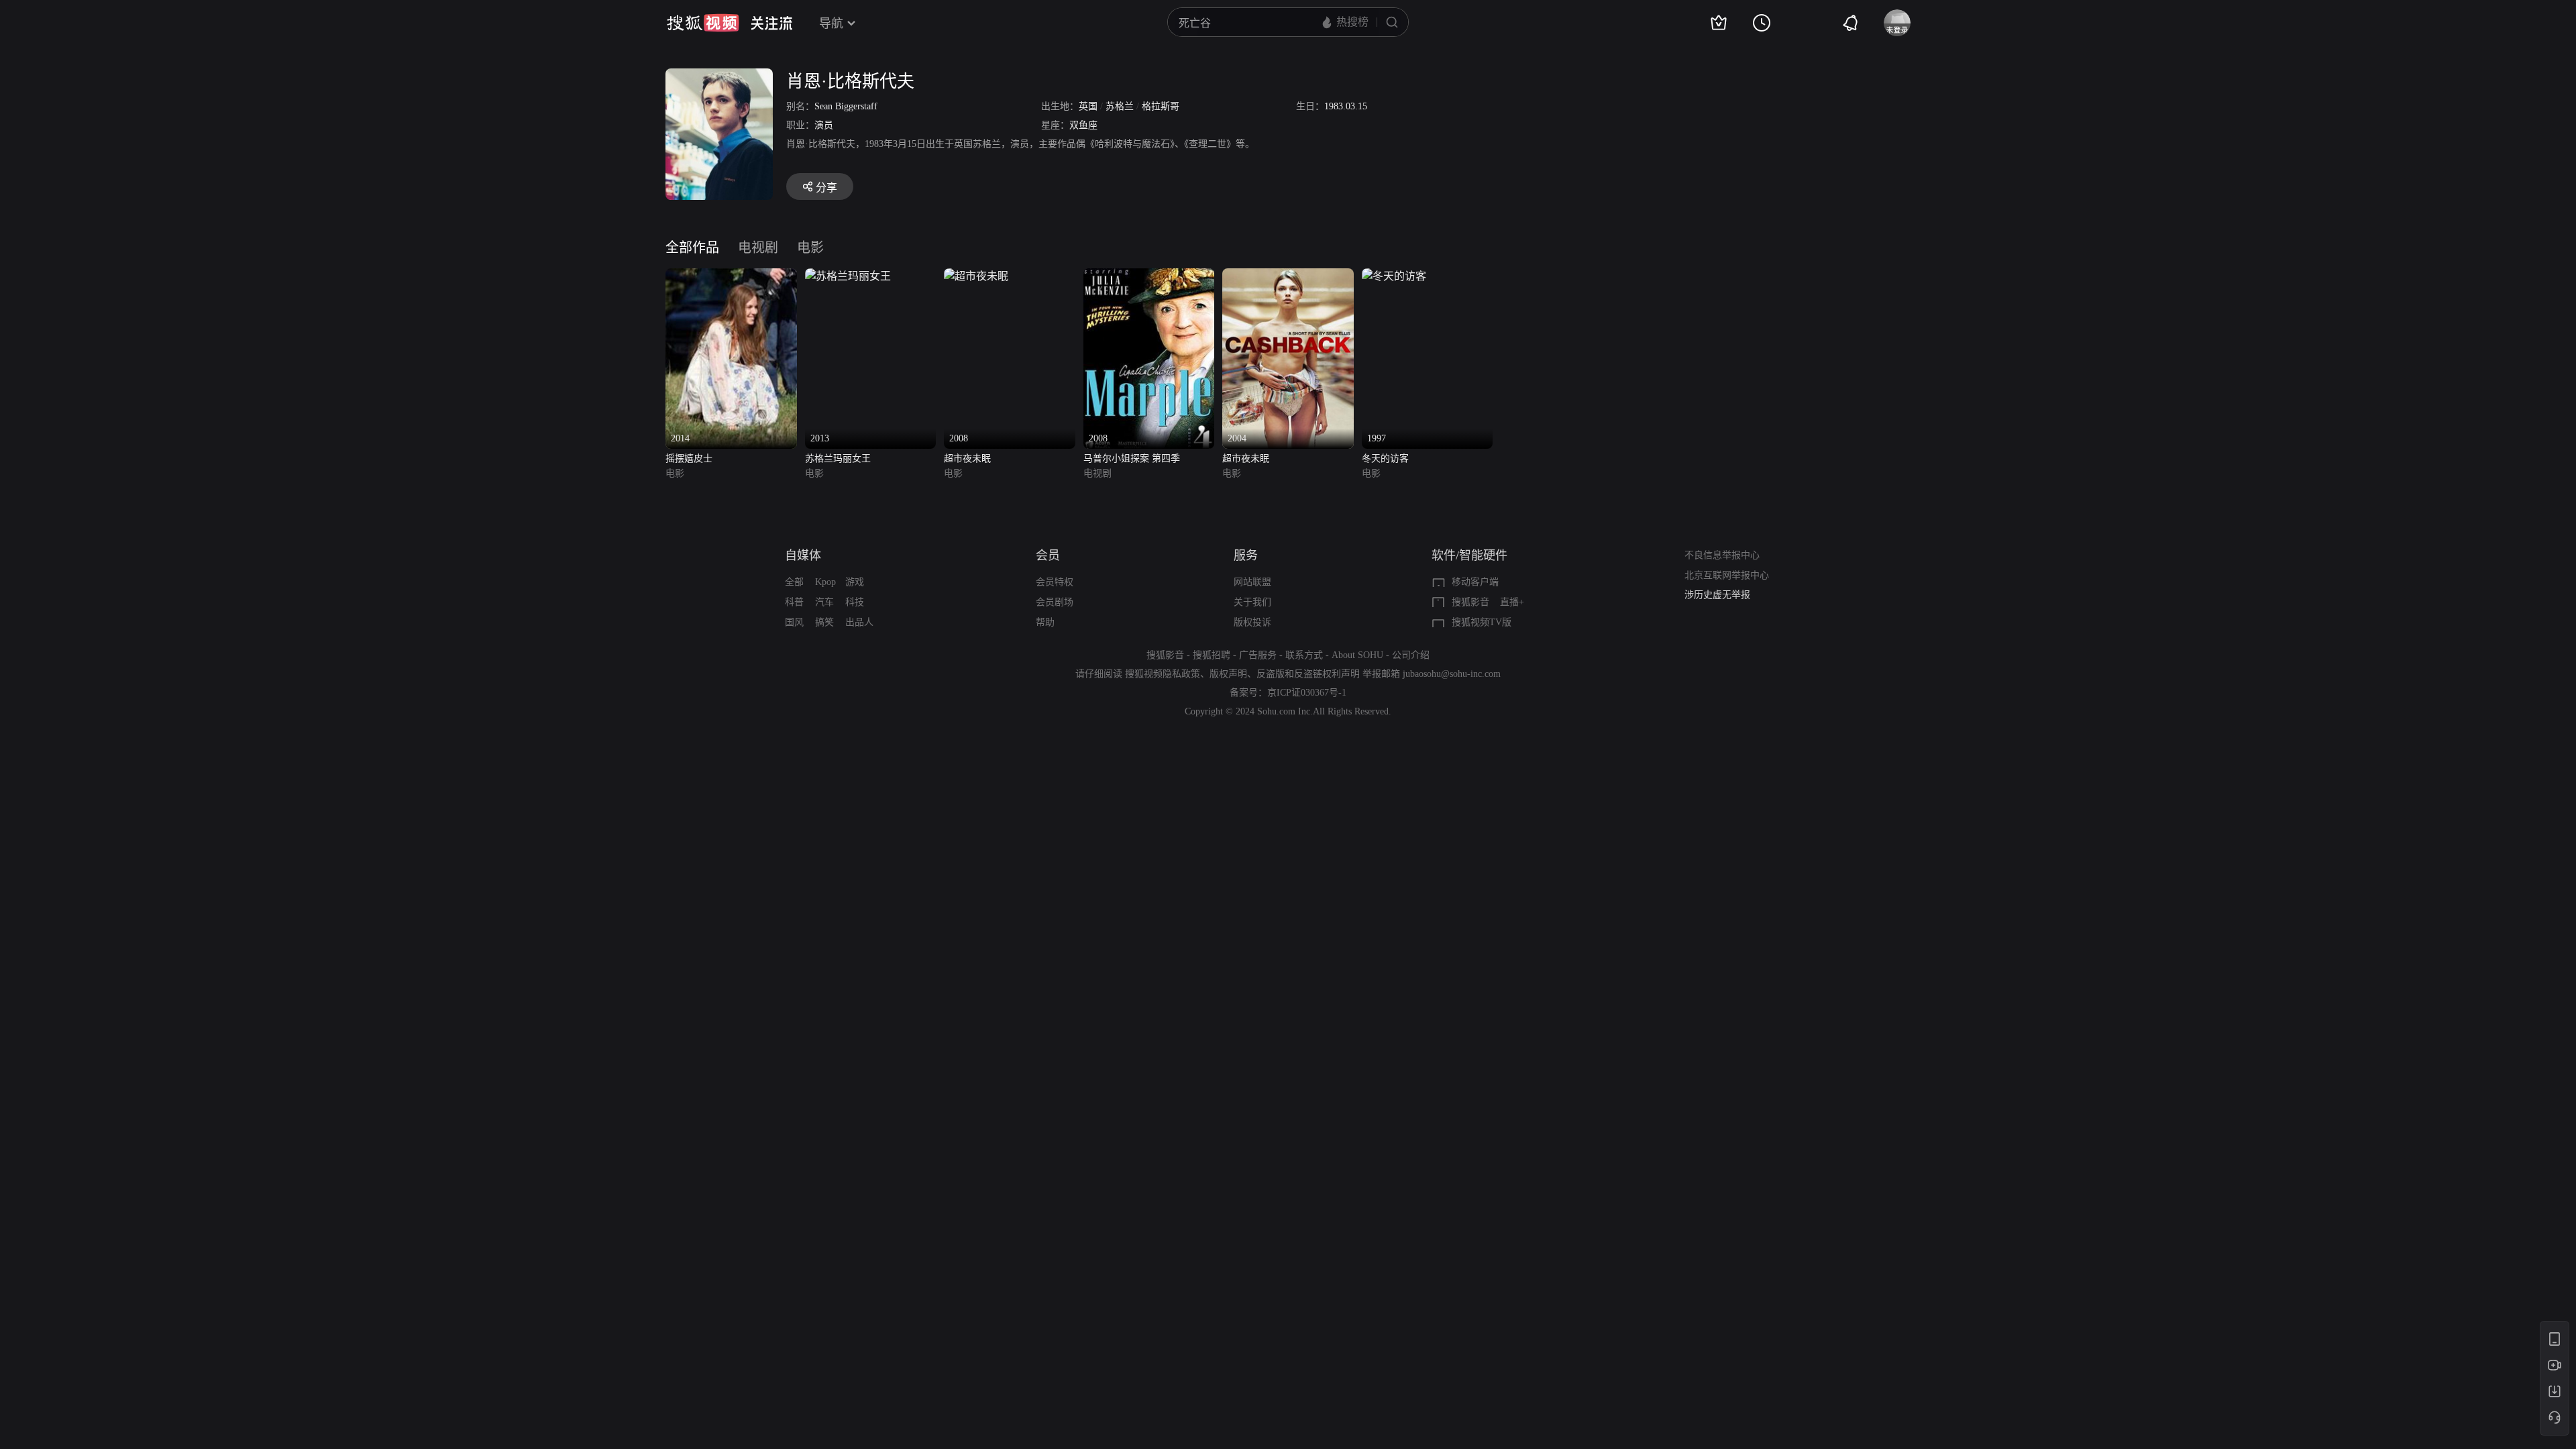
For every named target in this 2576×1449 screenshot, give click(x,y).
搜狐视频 (703, 23)
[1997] (1394, 276)
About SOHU (1357, 655)
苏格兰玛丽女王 (838, 459)
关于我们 (1252, 602)
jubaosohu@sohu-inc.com (1452, 674)
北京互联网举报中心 (1727, 575)
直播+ (1512, 602)
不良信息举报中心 (1722, 555)
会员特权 (1055, 582)
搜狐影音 (1470, 602)
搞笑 (824, 622)
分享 (826, 187)
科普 (794, 602)
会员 (1048, 555)
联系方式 (1304, 655)
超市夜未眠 (967, 459)
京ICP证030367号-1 (1307, 693)
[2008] (976, 276)
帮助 (1045, 622)
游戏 (855, 582)
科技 (855, 602)
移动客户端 (1475, 582)
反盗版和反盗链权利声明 (1308, 674)
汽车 (824, 602)
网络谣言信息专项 (1722, 599)
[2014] (731, 276)
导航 (831, 23)
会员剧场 (1055, 602)
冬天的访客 (1385, 459)
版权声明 (1228, 674)
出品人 (859, 622)
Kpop (825, 582)
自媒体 (803, 555)
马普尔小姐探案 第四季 (1132, 459)
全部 (794, 582)
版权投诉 (1252, 622)
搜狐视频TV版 (1482, 622)
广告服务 (1258, 655)
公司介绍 (1411, 655)
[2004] (1288, 276)
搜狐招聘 (1212, 655)
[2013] (848, 276)
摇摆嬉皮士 (689, 459)
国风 (794, 622)
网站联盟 (1252, 582)
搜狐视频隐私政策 (1163, 674)
